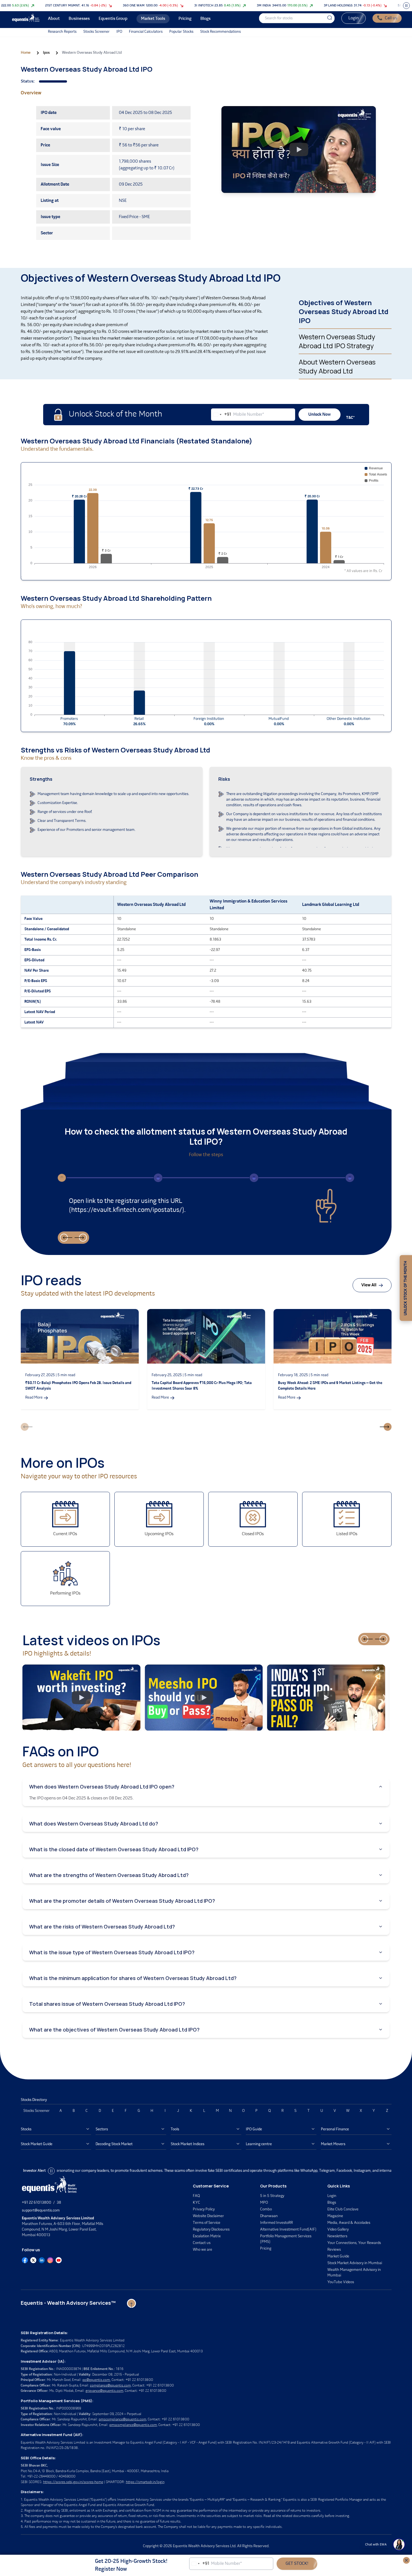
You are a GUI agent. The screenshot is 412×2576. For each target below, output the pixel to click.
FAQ (196, 2196)
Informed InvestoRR (276, 2223)
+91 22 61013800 (37, 2203)
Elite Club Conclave (343, 2209)
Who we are (202, 2250)
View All (369, 1285)
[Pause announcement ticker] (406, 6)
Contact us (202, 2243)
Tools (175, 2129)
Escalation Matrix (207, 2236)
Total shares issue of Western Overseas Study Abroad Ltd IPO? (107, 2004)
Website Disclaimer (208, 2216)
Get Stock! (297, 2564)
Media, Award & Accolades (349, 2223)
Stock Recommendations (220, 32)
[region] (144, 337)
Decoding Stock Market (114, 2144)
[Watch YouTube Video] (299, 149)
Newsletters (337, 2236)
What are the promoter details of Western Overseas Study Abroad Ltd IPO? (122, 1901)
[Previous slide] (64, 1238)
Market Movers (333, 2144)
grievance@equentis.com (104, 2391)
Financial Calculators (146, 32)
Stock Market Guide (37, 2144)
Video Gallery (338, 2230)
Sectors (102, 2129)
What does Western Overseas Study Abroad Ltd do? (94, 1824)
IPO (119, 32)
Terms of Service (207, 2223)
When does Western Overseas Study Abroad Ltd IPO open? (102, 1787)
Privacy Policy (204, 2209)
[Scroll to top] (131, 2303)
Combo (266, 2209)
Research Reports (62, 32)
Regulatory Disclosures (211, 2230)
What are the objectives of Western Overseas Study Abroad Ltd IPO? (114, 2030)
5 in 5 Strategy (272, 2196)
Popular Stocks (181, 32)
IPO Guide (254, 2129)
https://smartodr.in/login (145, 2482)
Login (354, 18)
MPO (264, 2203)
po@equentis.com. (97, 2380)
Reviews (334, 2250)
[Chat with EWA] (399, 2545)
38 (59, 2203)
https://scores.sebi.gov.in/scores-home (73, 2482)
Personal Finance (335, 2129)
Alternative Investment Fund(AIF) (288, 2230)
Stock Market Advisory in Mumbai (355, 2263)
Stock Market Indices (188, 2144)
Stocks (26, 2129)
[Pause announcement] (51, 2171)
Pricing (266, 2249)
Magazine (335, 2216)
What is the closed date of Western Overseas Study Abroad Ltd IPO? (114, 1849)
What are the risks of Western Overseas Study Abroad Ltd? (102, 1927)
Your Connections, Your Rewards (354, 2243)
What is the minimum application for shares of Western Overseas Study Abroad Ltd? (133, 1978)
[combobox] (221, 415)
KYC (196, 2203)
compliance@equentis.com (110, 2386)
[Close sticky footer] (406, 2560)
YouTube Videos (341, 2282)
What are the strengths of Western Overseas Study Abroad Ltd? (109, 1875)
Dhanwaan (269, 2216)
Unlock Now (320, 415)
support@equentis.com (41, 2211)
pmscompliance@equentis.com (122, 2419)
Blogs (332, 2203)
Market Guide (338, 2256)
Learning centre (259, 2144)
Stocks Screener (96, 32)
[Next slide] (83, 1238)
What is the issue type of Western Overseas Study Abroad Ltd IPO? (112, 1952)
